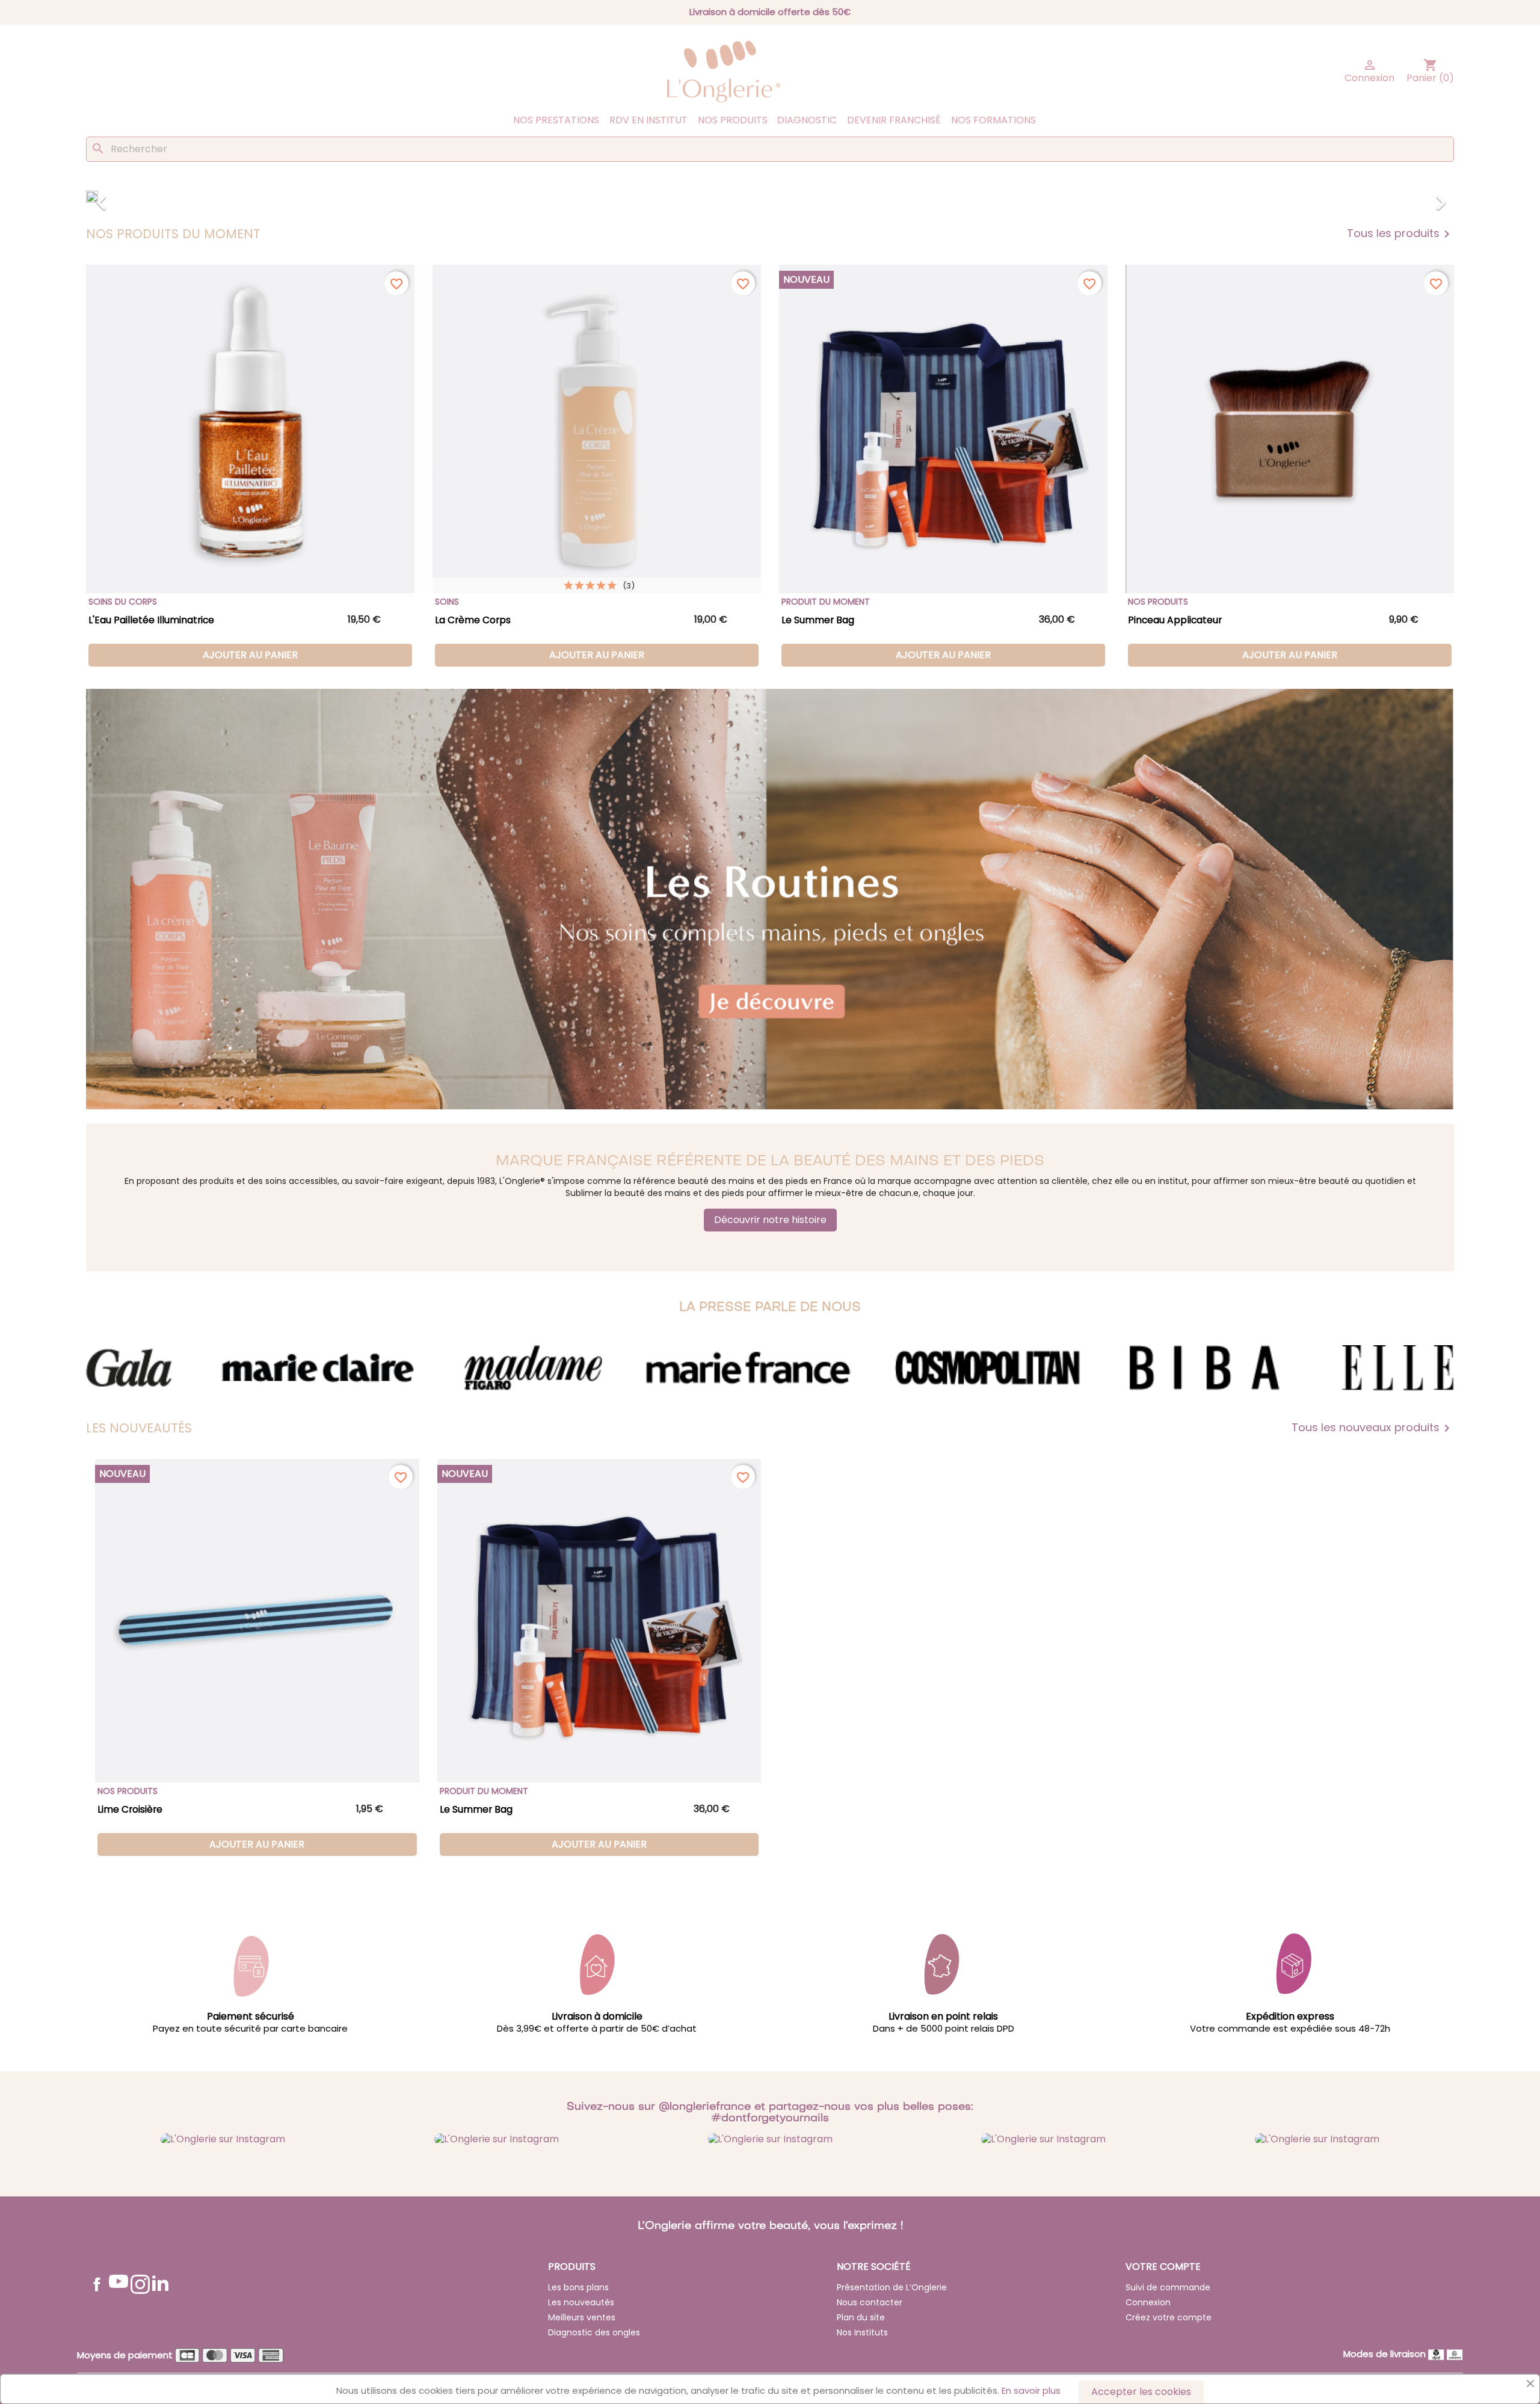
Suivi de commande (1168, 2287)
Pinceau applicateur (1175, 620)
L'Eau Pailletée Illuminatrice (151, 620)
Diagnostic (807, 120)
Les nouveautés (581, 2302)
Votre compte (1163, 2267)
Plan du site (861, 2317)
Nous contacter (870, 2302)
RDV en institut (648, 120)
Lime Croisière (130, 1809)
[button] (189, 197)
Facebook (97, 2284)
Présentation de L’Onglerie (892, 2287)
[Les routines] (770, 899)
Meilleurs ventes (582, 2317)
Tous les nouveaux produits (1373, 1428)
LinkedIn (160, 2283)
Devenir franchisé (894, 120)
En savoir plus (1031, 2390)
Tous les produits (1400, 234)
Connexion (1148, 2302)
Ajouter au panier (250, 655)
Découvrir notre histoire (770, 1220)
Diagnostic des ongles (594, 2332)
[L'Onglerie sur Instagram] (223, 2138)
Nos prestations (556, 120)
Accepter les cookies (1141, 2392)
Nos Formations (993, 120)
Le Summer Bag (818, 620)
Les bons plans (578, 2287)
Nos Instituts (862, 2332)
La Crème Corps (473, 620)
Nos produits (733, 120)
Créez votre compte (1169, 2317)
